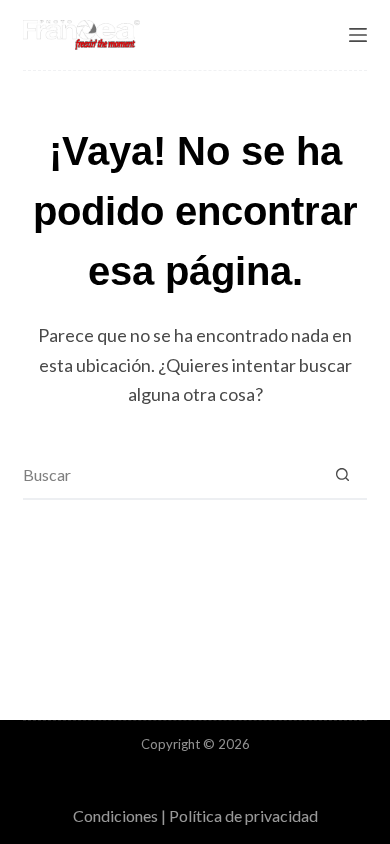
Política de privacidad (243, 815)
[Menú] (358, 35)
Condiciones (115, 815)
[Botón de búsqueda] (343, 474)
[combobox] (170, 474)
